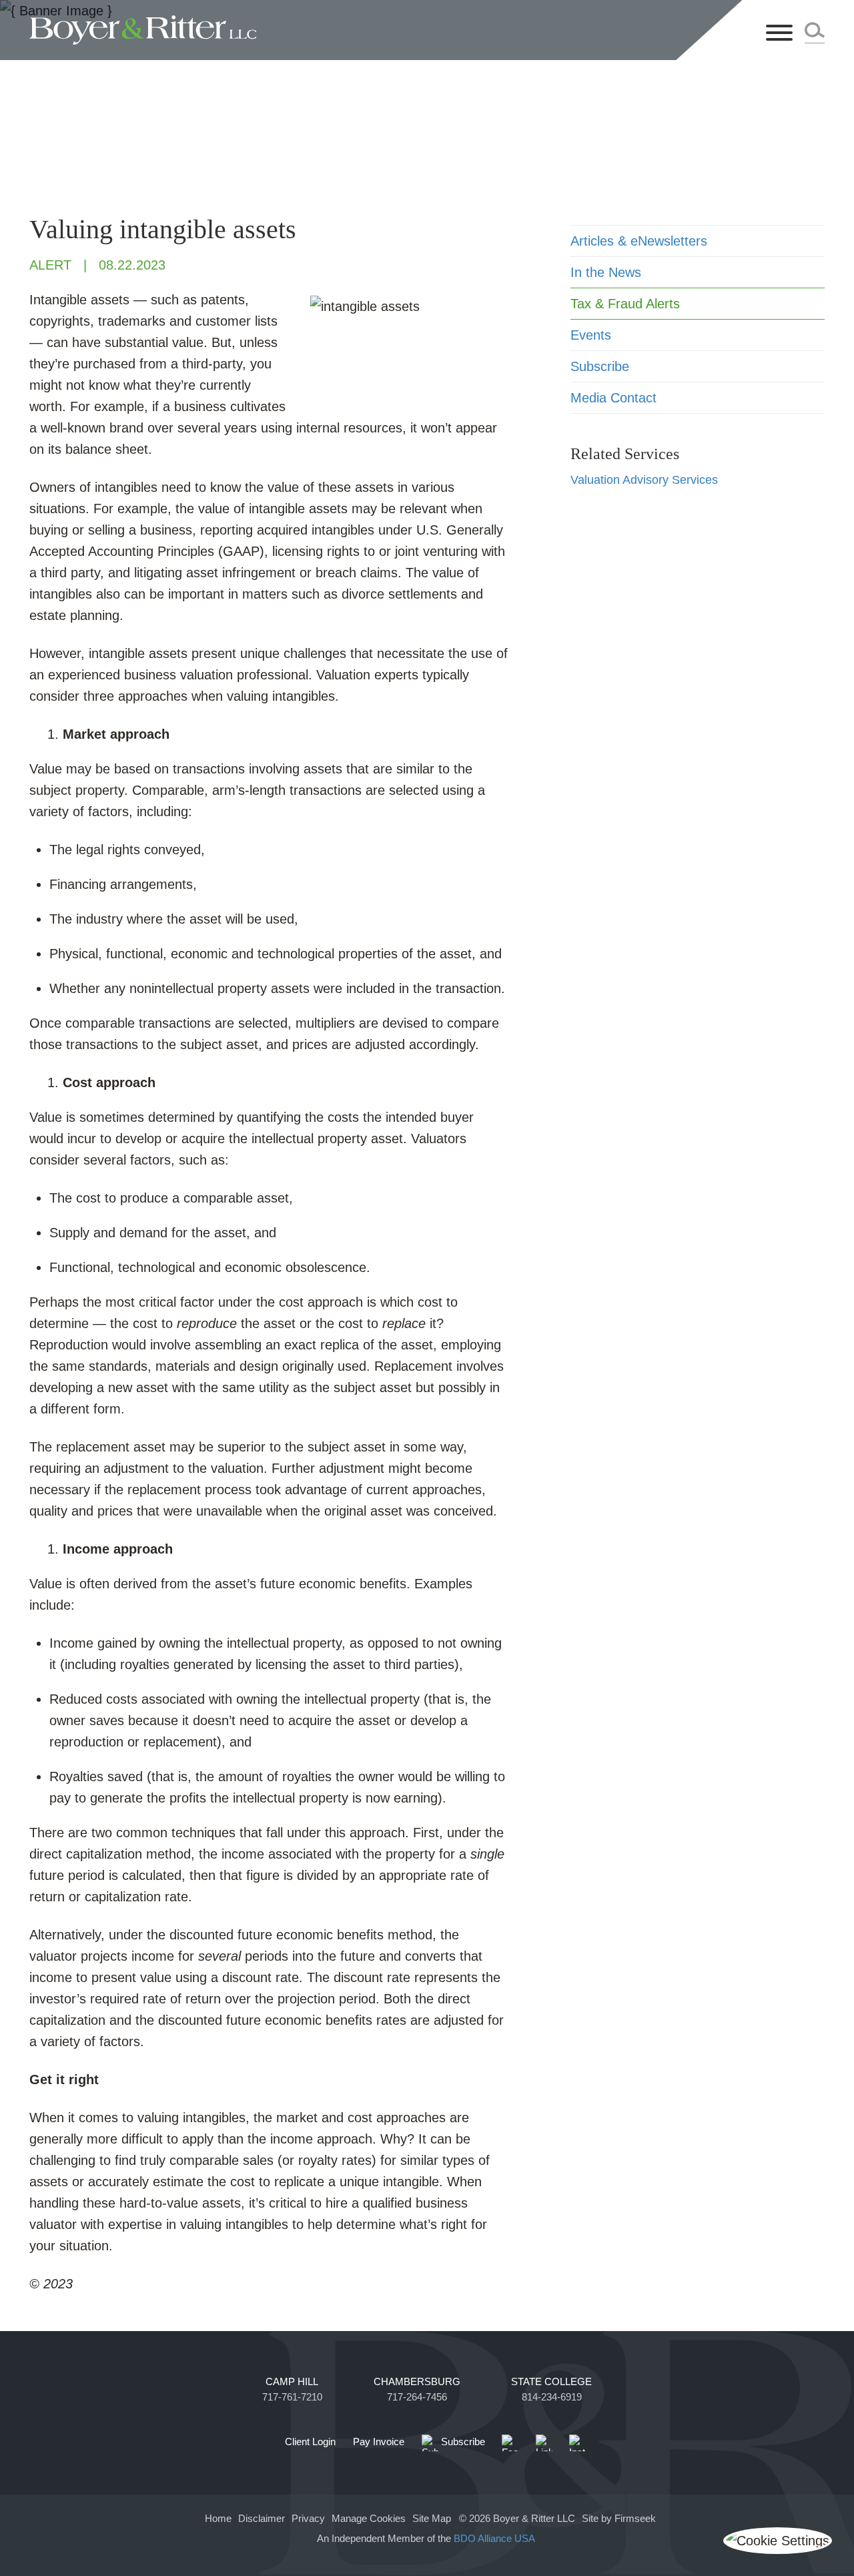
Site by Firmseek (619, 2519)
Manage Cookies (369, 2519)
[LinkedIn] (544, 2443)
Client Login (310, 2442)
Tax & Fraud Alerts (625, 304)
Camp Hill (292, 2382)
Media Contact (613, 398)
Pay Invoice (379, 2442)
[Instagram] (577, 2443)
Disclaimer (262, 2519)
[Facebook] (510, 2443)
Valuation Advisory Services (644, 480)
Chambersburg (417, 2382)
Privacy (308, 2519)
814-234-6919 (552, 2397)
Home (218, 2519)
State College (551, 2382)
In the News (606, 272)
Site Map (432, 2519)
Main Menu (384, 17)
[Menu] (779, 34)
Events (591, 335)
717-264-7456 (417, 2397)
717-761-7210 (292, 2397)
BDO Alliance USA (496, 2539)
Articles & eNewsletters (639, 241)
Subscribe (600, 366)
